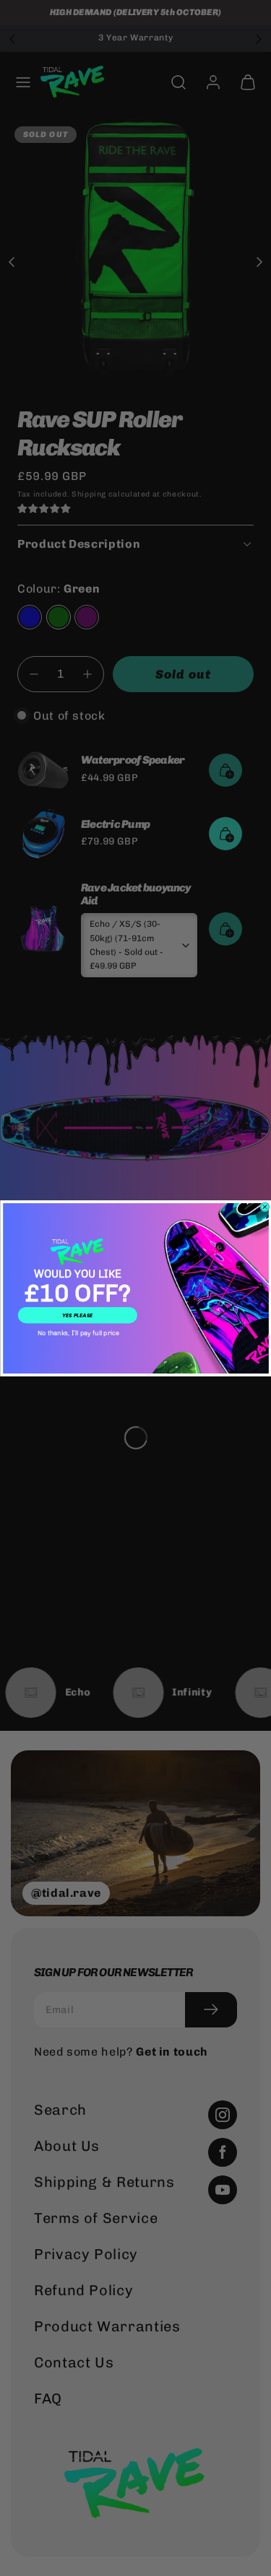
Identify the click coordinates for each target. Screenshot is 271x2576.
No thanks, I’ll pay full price (77, 1333)
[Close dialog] (264, 1207)
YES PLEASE (77, 1315)
